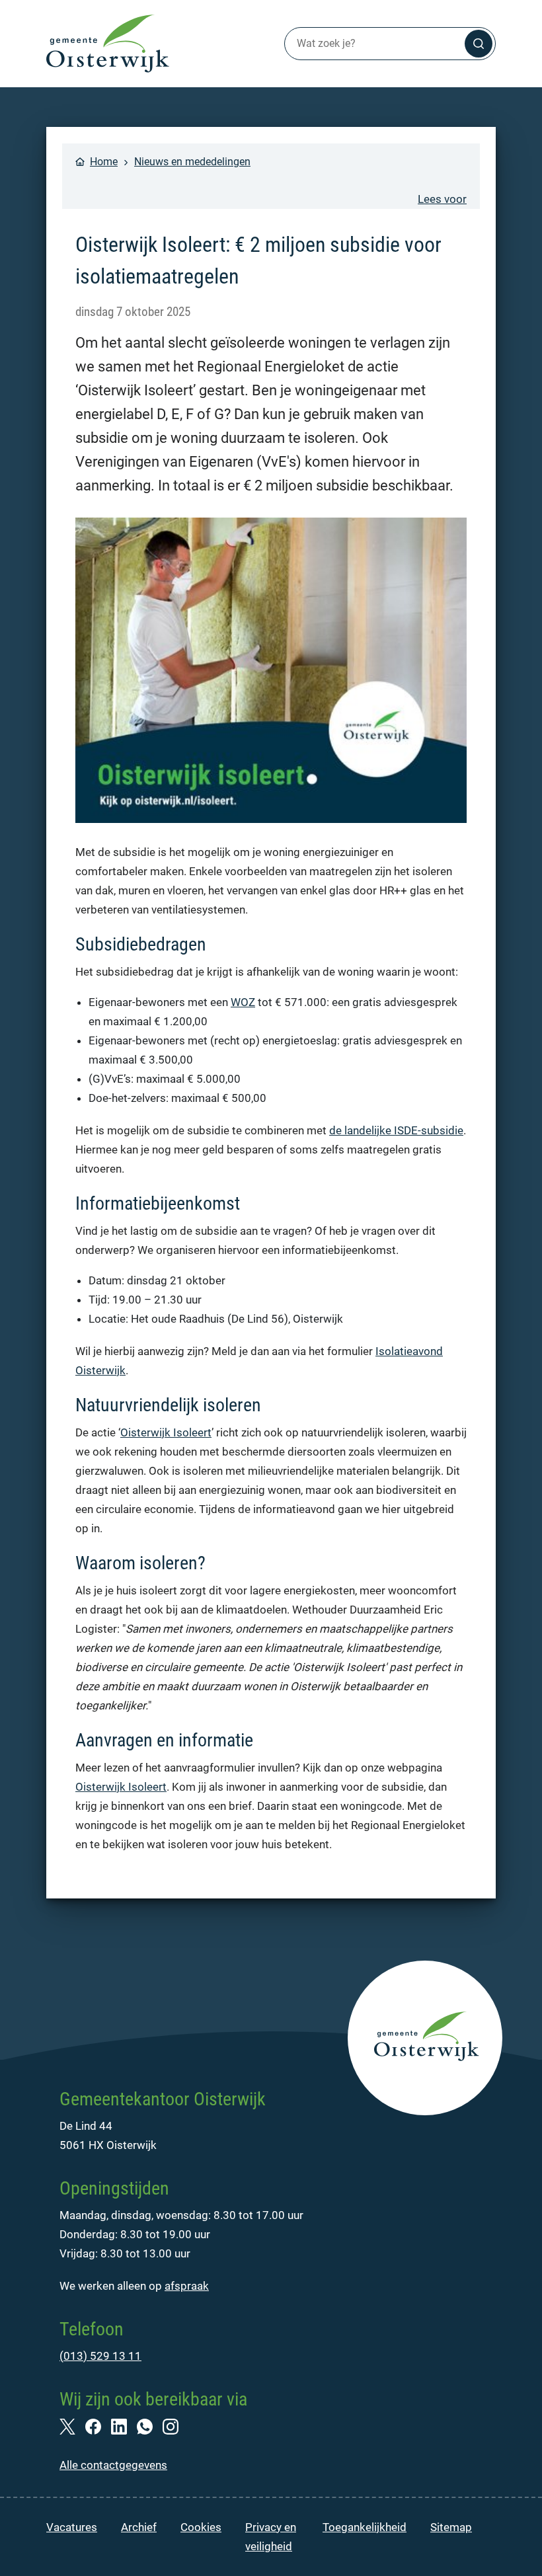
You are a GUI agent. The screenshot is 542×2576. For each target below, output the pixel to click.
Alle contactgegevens (113, 2465)
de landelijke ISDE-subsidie (396, 1130)
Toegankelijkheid (365, 2527)
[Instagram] (175, 2426)
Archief (139, 2527)
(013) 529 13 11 (100, 2356)
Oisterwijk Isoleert (166, 1432)
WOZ (243, 1002)
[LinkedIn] (124, 2426)
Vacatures (72, 2527)
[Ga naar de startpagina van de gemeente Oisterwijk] (108, 44)
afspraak (187, 2286)
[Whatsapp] (150, 2426)
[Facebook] (98, 2426)
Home (104, 162)
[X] (72, 2426)
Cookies (201, 2527)
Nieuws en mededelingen (192, 162)
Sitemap (451, 2527)
